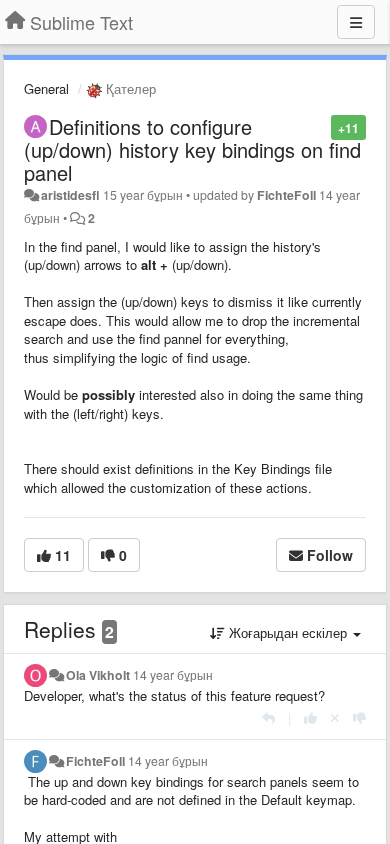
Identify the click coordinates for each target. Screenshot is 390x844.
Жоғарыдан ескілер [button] (288, 632)
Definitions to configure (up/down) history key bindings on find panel (192, 149)
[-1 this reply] (359, 717)
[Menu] (356, 22)
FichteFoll (286, 195)
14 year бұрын (173, 675)
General (46, 88)
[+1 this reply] (310, 717)
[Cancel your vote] (335, 717)
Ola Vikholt (98, 675)
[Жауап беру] (268, 717)
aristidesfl (70, 195)
